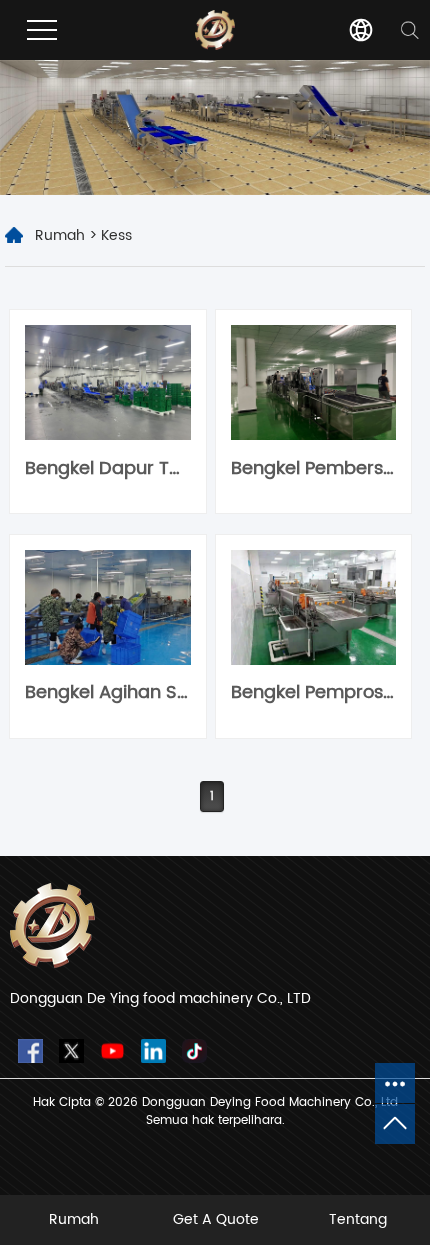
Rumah (60, 235)
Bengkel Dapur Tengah (107, 468)
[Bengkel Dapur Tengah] (107, 382)
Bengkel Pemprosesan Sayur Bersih (313, 692)
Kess (116, 235)
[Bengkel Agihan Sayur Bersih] (107, 607)
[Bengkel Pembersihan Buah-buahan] (313, 382)
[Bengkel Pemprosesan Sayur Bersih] (313, 607)
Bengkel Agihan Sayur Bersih (107, 692)
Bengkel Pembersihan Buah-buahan (313, 468)
